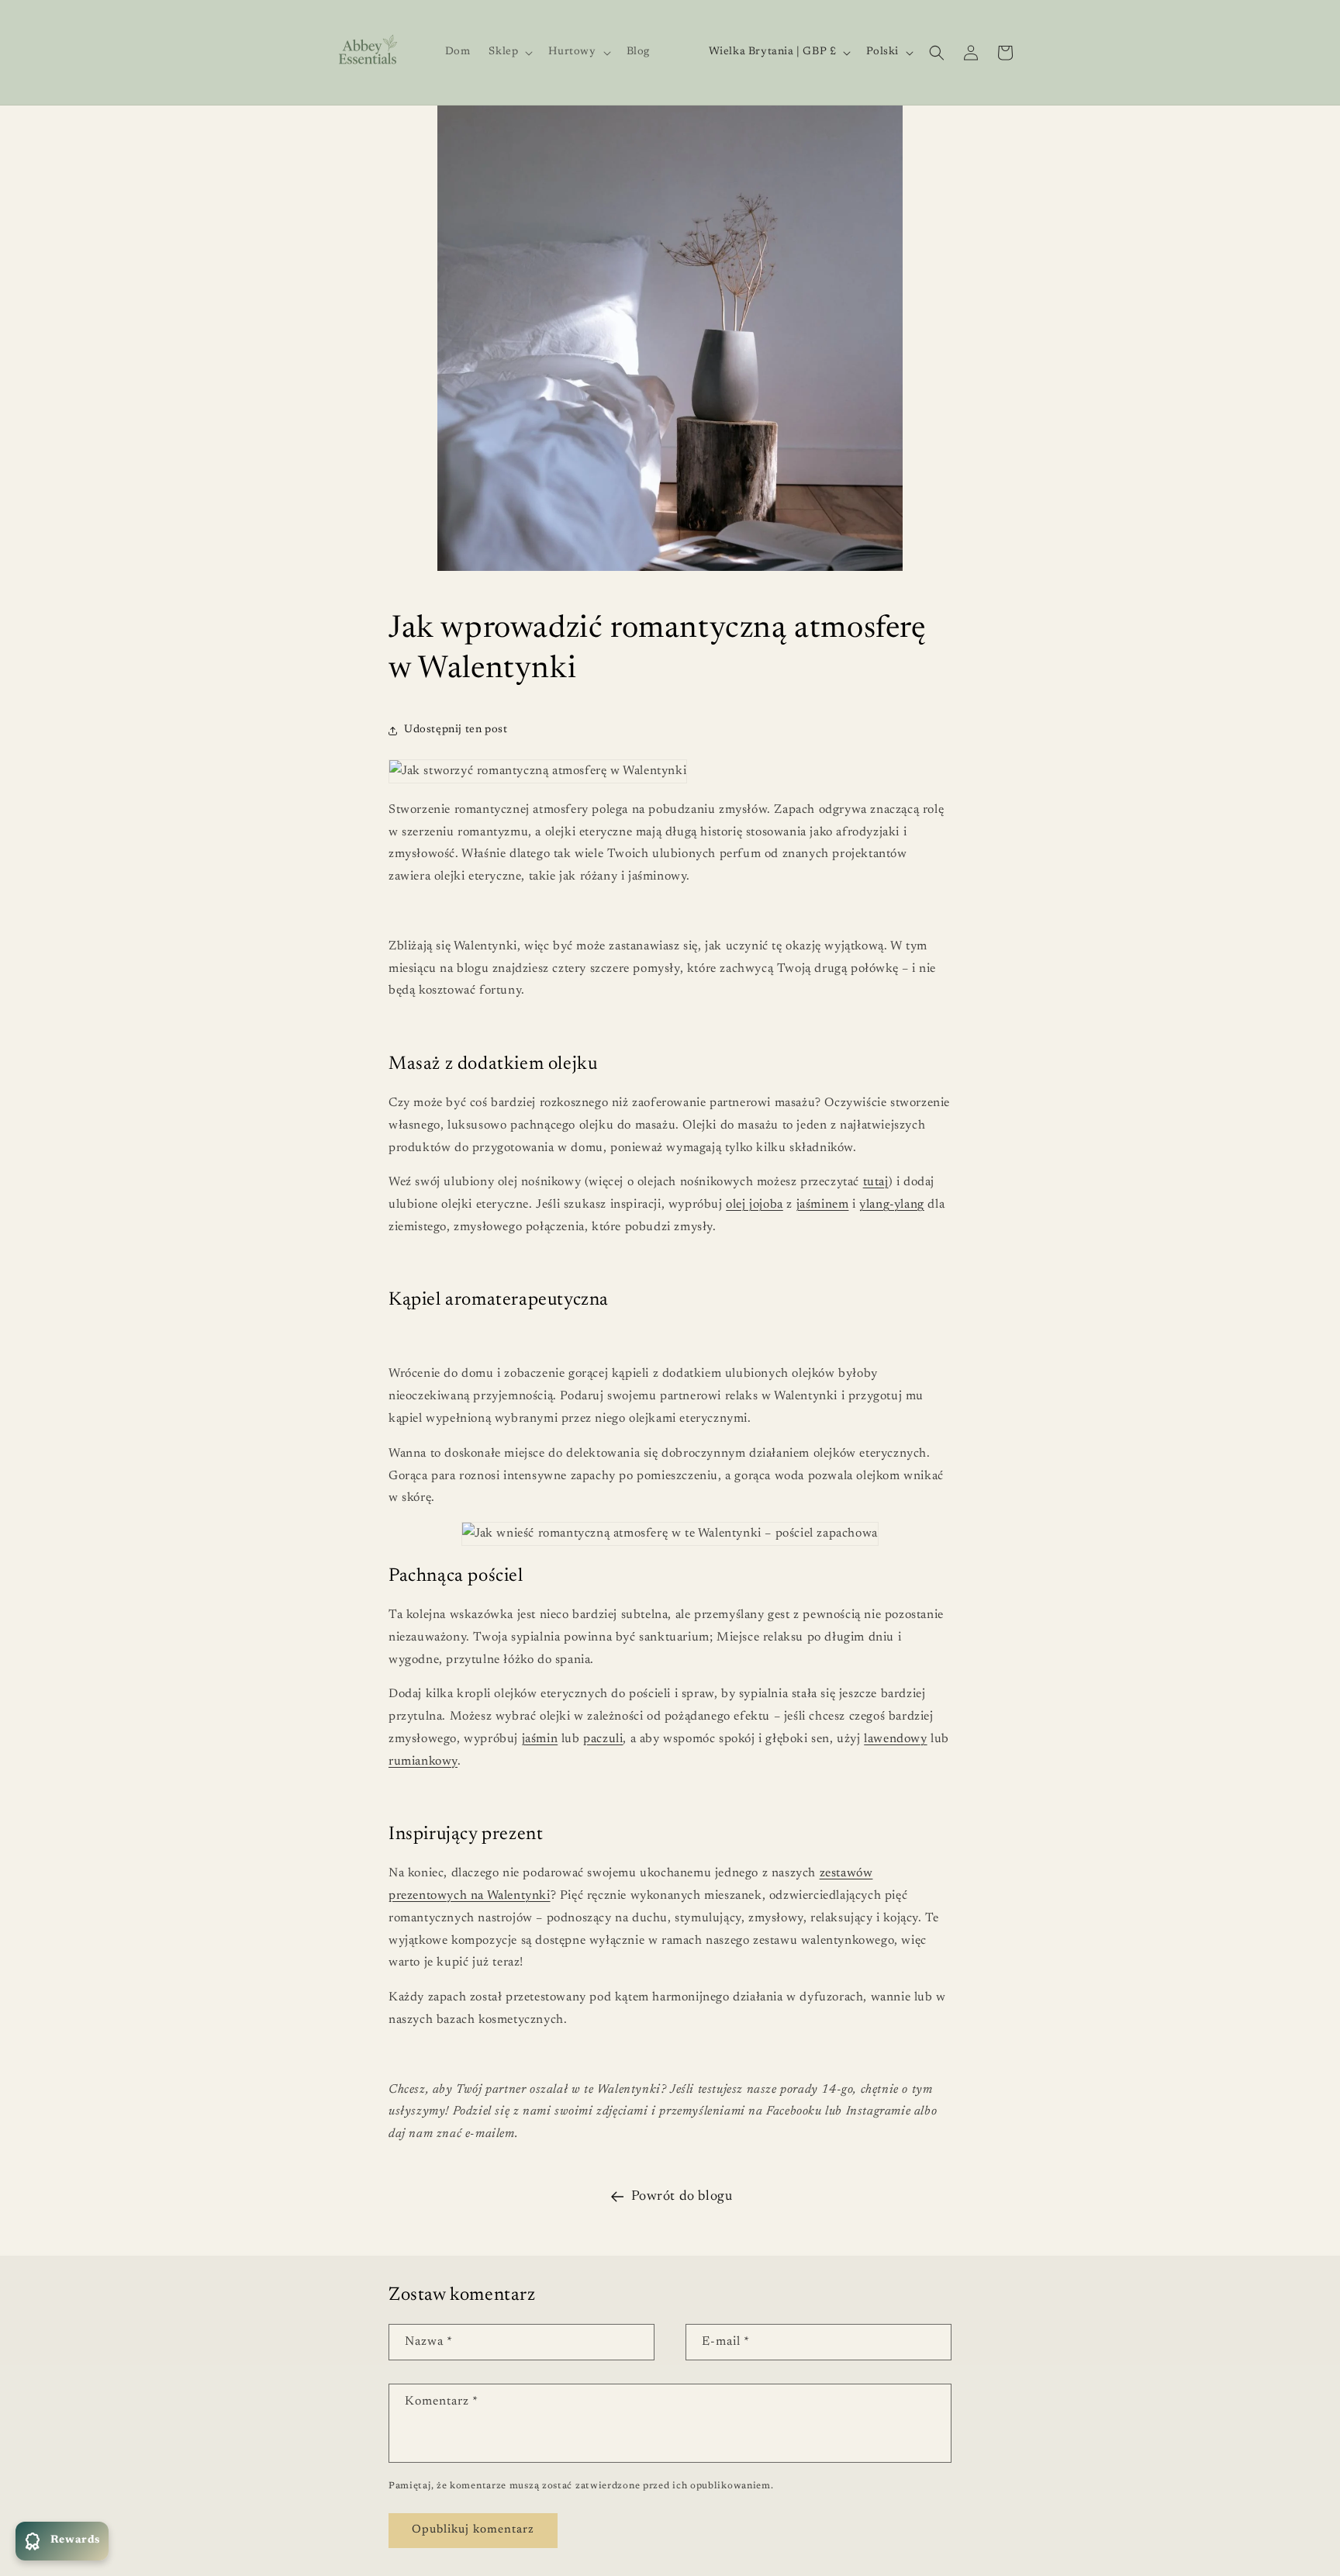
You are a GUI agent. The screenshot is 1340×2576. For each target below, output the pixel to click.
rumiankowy (423, 1762)
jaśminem (823, 1205)
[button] (509, 52)
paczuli (603, 1739)
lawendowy (895, 1739)
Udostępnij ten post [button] (456, 730)
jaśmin (540, 1739)
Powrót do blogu (682, 2197)
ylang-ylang (892, 1205)
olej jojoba (755, 1205)
